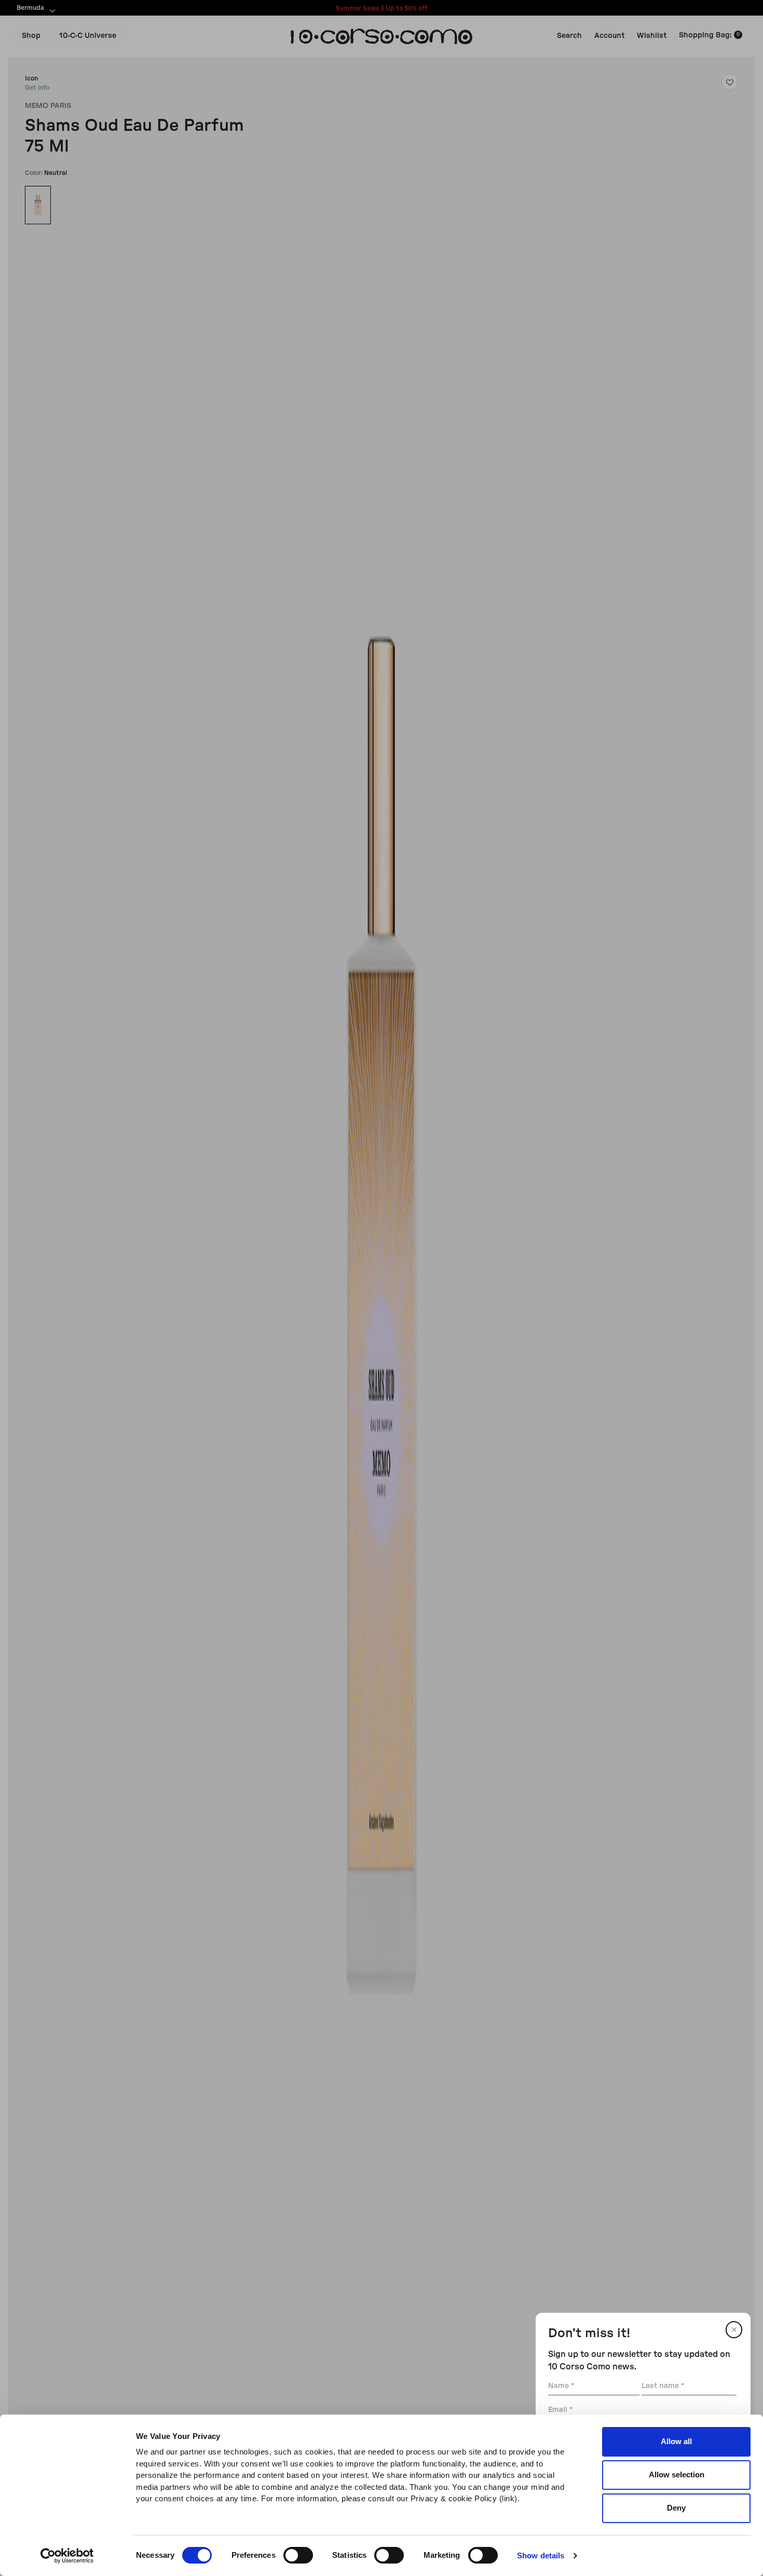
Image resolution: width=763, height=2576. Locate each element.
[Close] (734, 2330)
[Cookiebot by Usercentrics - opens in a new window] (67, 2556)
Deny (676, 2508)
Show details (541, 2555)
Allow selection (677, 2475)
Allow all (676, 2441)
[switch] (298, 2555)
